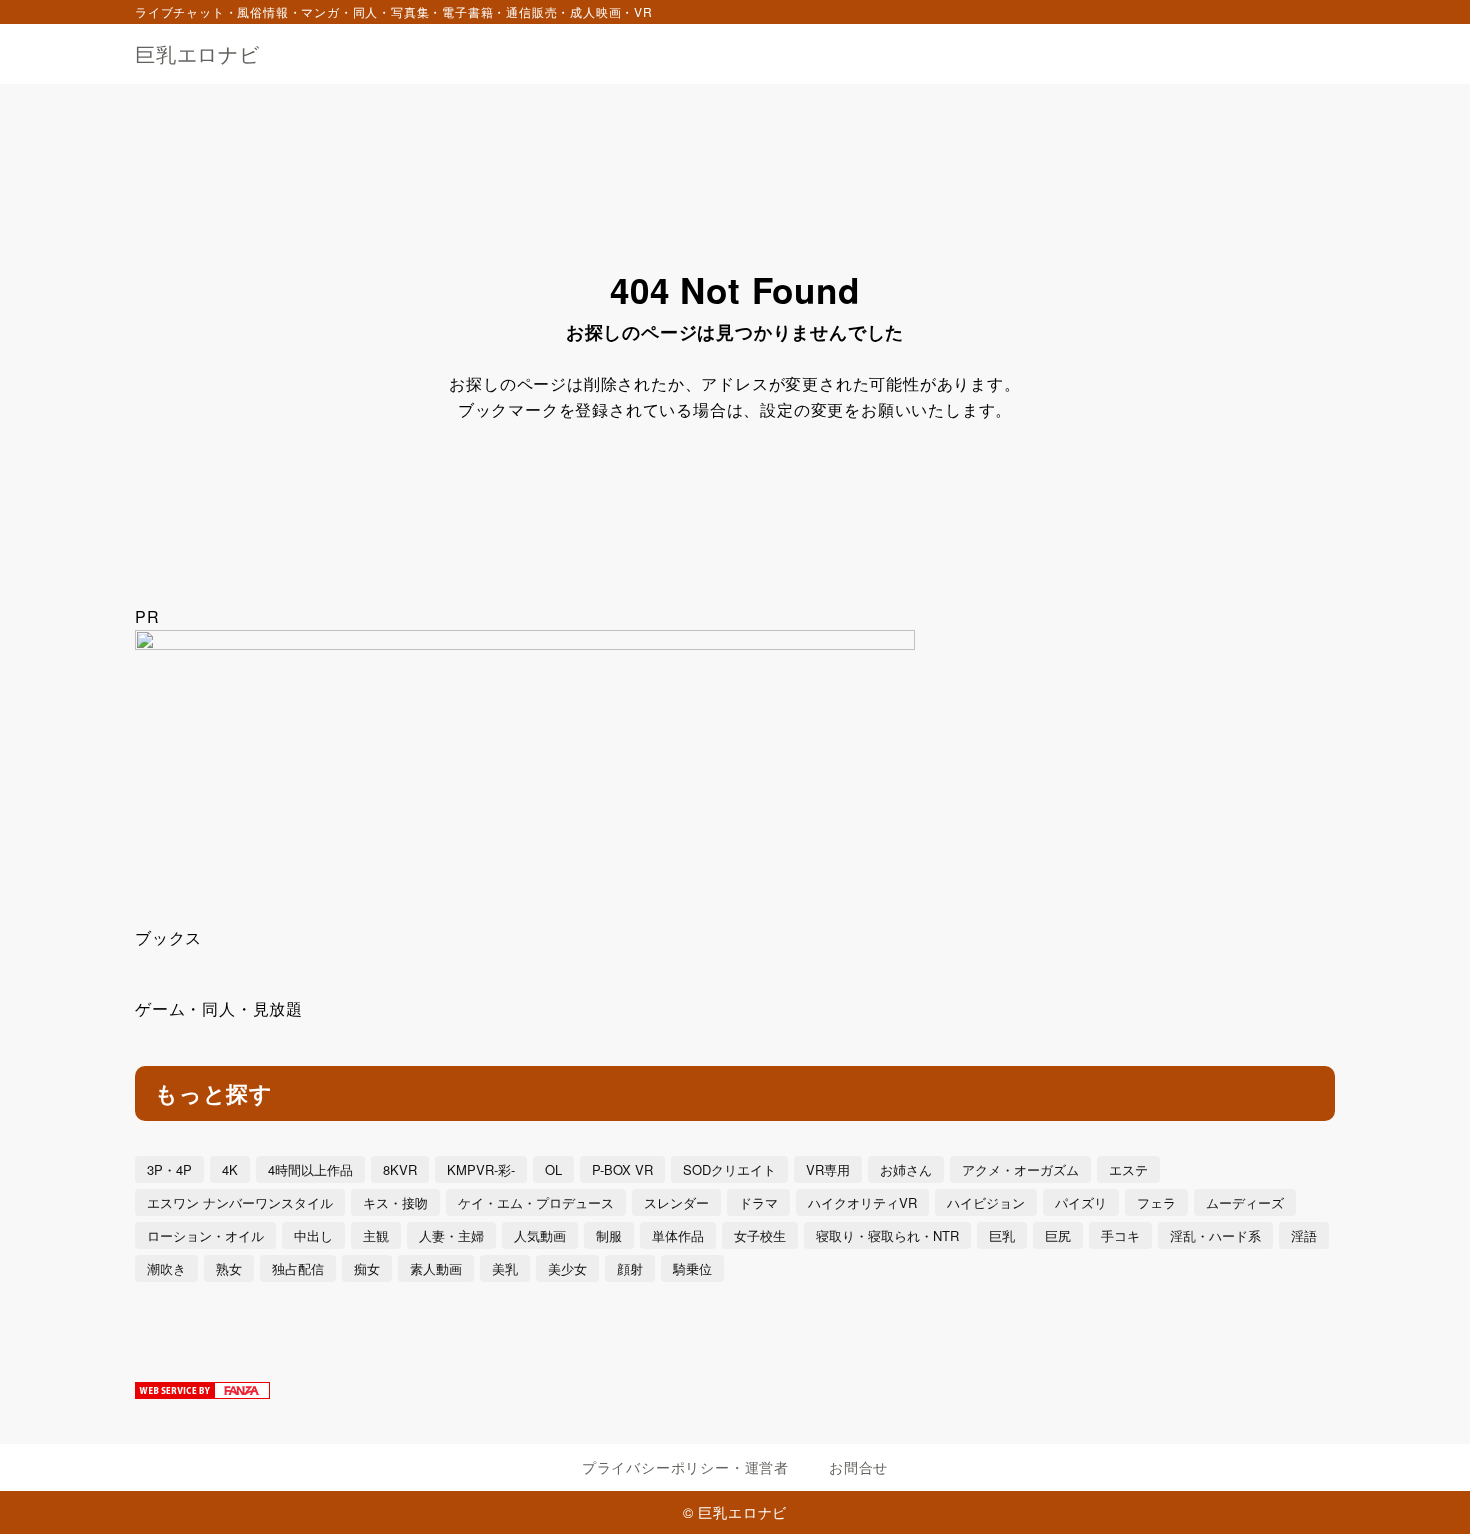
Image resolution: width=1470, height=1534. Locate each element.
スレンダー (676, 1202)
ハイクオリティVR (862, 1202)
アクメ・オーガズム (1020, 1169)
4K (230, 1169)
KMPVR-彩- (481, 1169)
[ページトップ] (1425, 1489)
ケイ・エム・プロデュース (536, 1202)
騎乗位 (692, 1268)
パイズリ (1081, 1202)
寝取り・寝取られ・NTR (887, 1235)
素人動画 (436, 1268)
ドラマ (758, 1202)
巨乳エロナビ (197, 54)
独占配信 (298, 1268)
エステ (1128, 1169)
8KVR (400, 1169)
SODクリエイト (729, 1169)
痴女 (367, 1268)
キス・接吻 (395, 1202)
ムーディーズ (1245, 1202)
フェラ (1156, 1202)
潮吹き (166, 1268)
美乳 (505, 1268)
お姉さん (906, 1169)
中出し (313, 1235)
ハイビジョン (986, 1202)
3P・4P (169, 1169)
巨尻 (1058, 1235)
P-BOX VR (622, 1169)
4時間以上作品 (310, 1169)
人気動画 (540, 1235)
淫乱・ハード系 (1215, 1235)
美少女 (567, 1268)
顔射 (630, 1268)
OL (553, 1169)
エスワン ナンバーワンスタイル (240, 1202)
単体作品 (678, 1235)
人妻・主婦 (451, 1235)
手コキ (1120, 1235)
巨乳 (1002, 1235)
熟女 (229, 1268)
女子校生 (760, 1235)
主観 (376, 1235)
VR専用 (828, 1169)
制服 (609, 1235)
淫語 (1304, 1235)
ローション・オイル (205, 1235)
